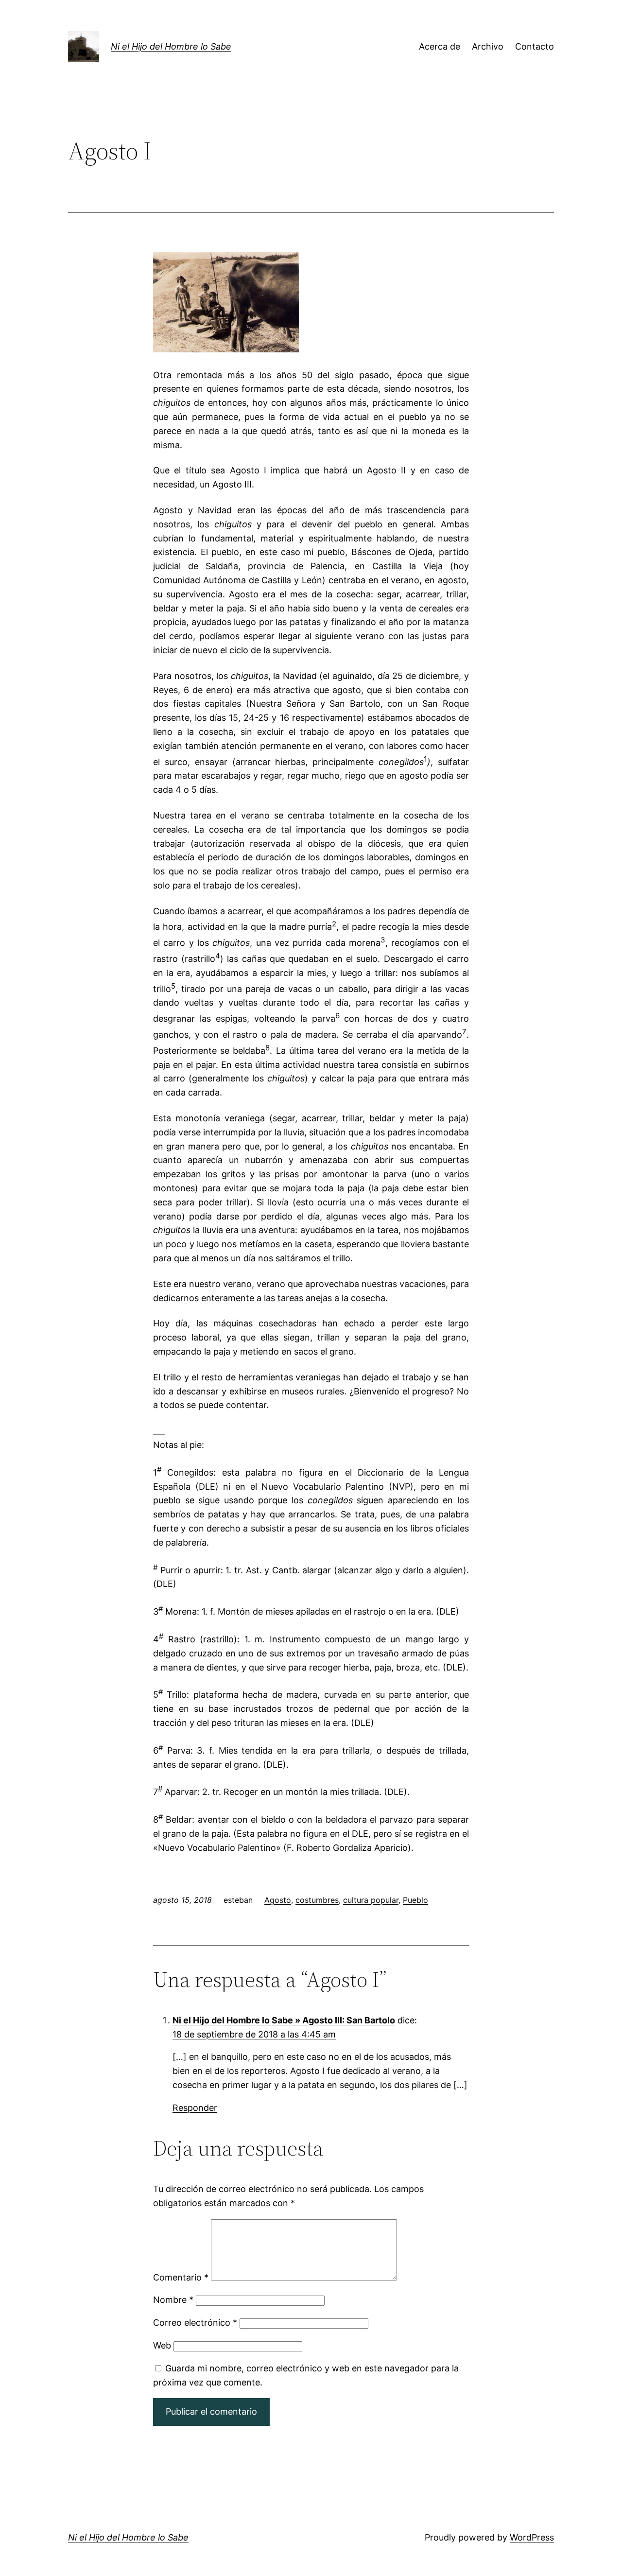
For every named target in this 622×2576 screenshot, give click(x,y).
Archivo (488, 46)
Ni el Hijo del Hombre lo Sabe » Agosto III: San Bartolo (284, 2020)
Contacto (535, 46)
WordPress (532, 2537)
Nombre (173, 2300)
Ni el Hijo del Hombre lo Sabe (171, 46)
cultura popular (371, 1900)
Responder (195, 2108)
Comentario (181, 2277)
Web (162, 2345)
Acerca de (440, 46)
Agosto (278, 1900)
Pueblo (415, 1900)
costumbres (317, 1900)
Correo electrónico (195, 2323)
